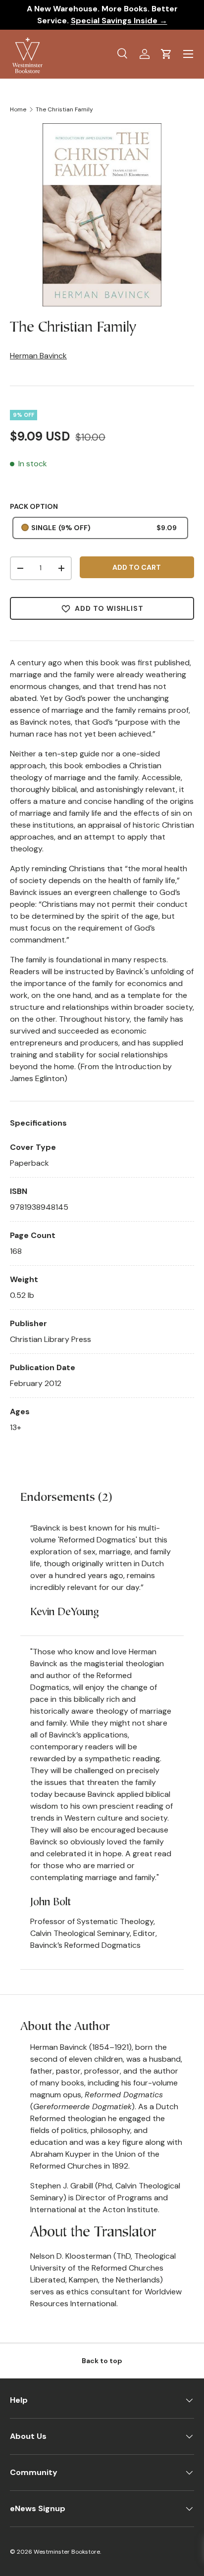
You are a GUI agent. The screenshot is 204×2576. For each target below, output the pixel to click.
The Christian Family (64, 109)
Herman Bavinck (38, 356)
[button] (166, 54)
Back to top (102, 2361)
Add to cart (137, 567)
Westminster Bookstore (67, 2552)
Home (18, 109)
